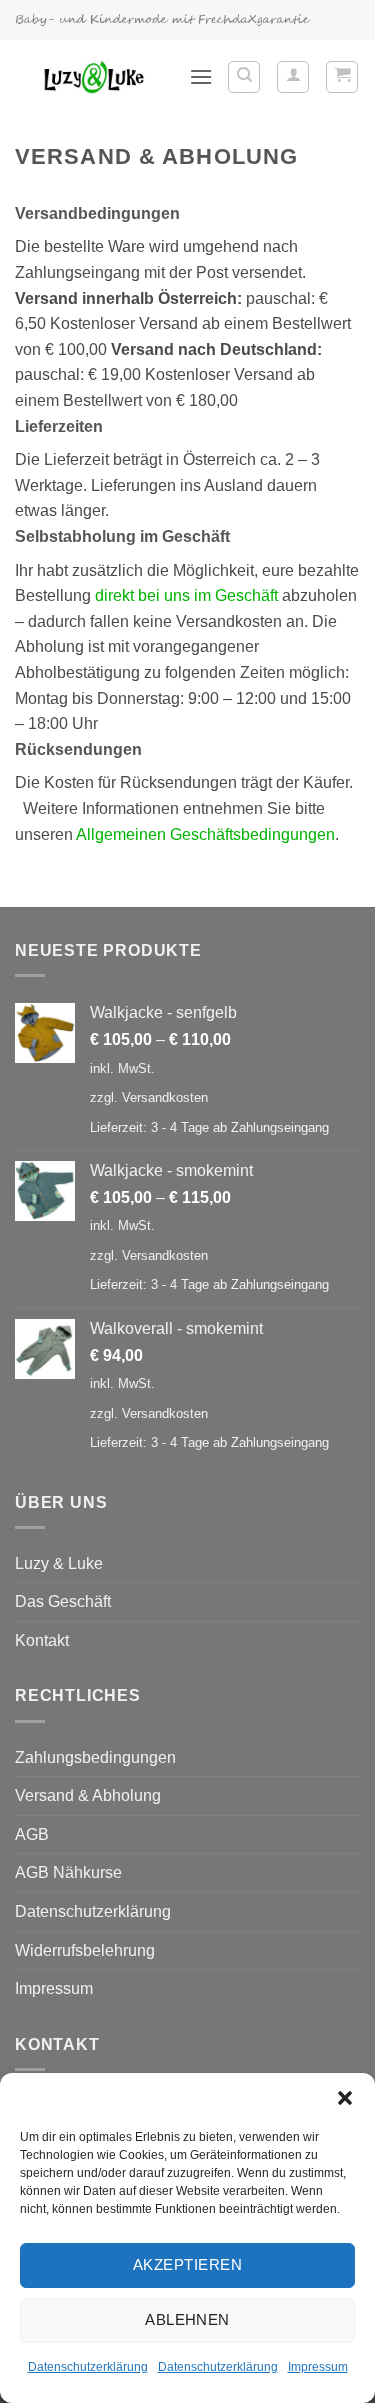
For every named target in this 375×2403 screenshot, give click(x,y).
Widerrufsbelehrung (85, 1950)
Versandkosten (165, 1097)
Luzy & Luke (59, 1563)
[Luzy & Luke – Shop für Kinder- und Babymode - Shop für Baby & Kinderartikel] (94, 77)
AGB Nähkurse (68, 1872)
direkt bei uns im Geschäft (186, 595)
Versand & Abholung (88, 1795)
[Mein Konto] (293, 77)
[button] (345, 2098)
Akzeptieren (187, 2264)
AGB (32, 1834)
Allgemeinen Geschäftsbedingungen (205, 834)
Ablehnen (187, 2319)
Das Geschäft (63, 1601)
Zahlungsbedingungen (95, 1757)
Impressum (318, 2367)
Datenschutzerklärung (88, 2367)
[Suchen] (244, 77)
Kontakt (42, 1640)
